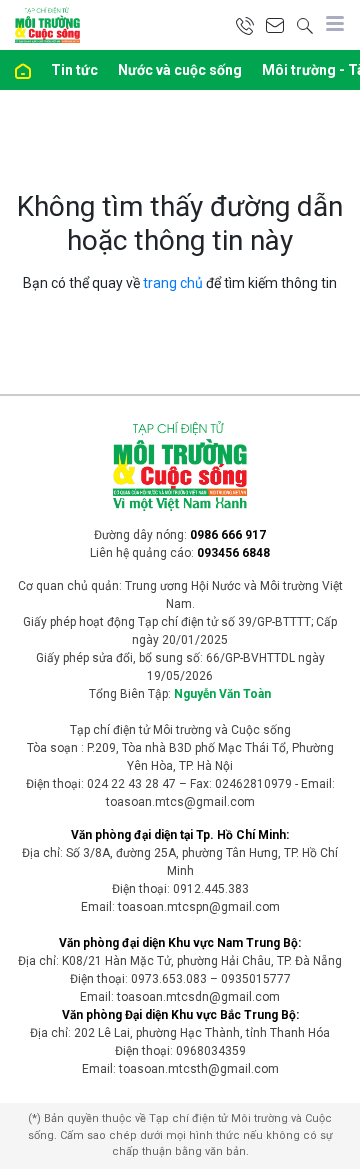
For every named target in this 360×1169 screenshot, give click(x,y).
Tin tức (74, 70)
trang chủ (173, 283)
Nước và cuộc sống (180, 70)
